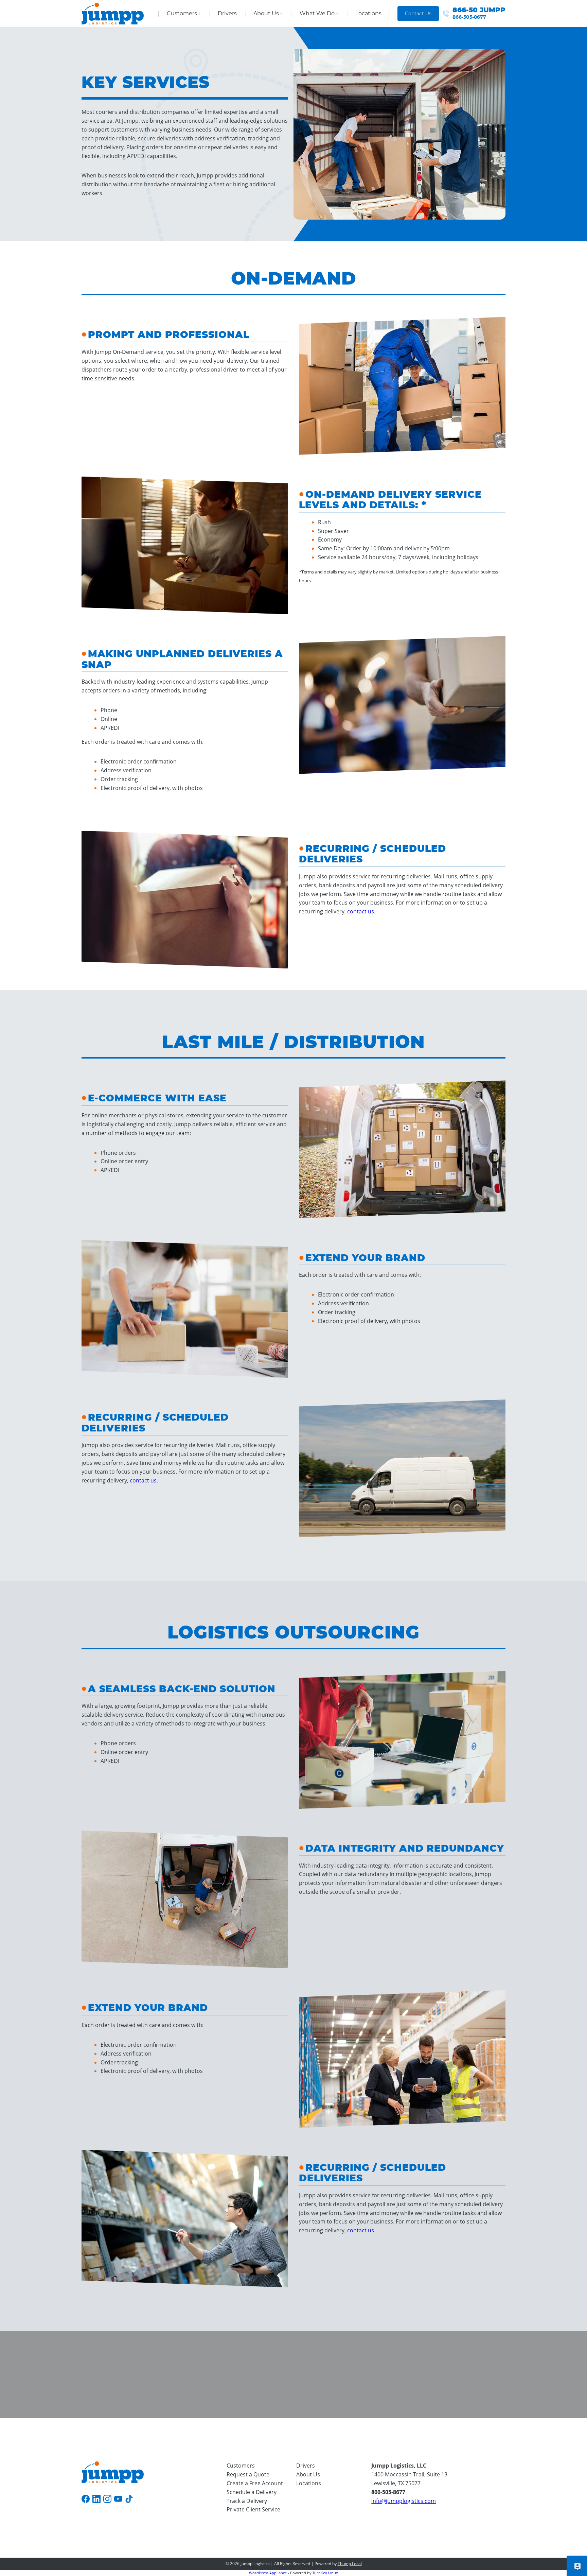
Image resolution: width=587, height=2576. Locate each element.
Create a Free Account (255, 2483)
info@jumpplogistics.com (404, 2501)
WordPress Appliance (268, 2573)
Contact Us (418, 14)
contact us (361, 911)
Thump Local (350, 2564)
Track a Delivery (247, 2501)
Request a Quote (248, 2474)
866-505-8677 (388, 2492)
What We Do (317, 13)
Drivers (227, 13)
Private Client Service (253, 2509)
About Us (266, 13)
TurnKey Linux (325, 2573)
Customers (182, 13)
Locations (368, 13)
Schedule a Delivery (252, 2492)
